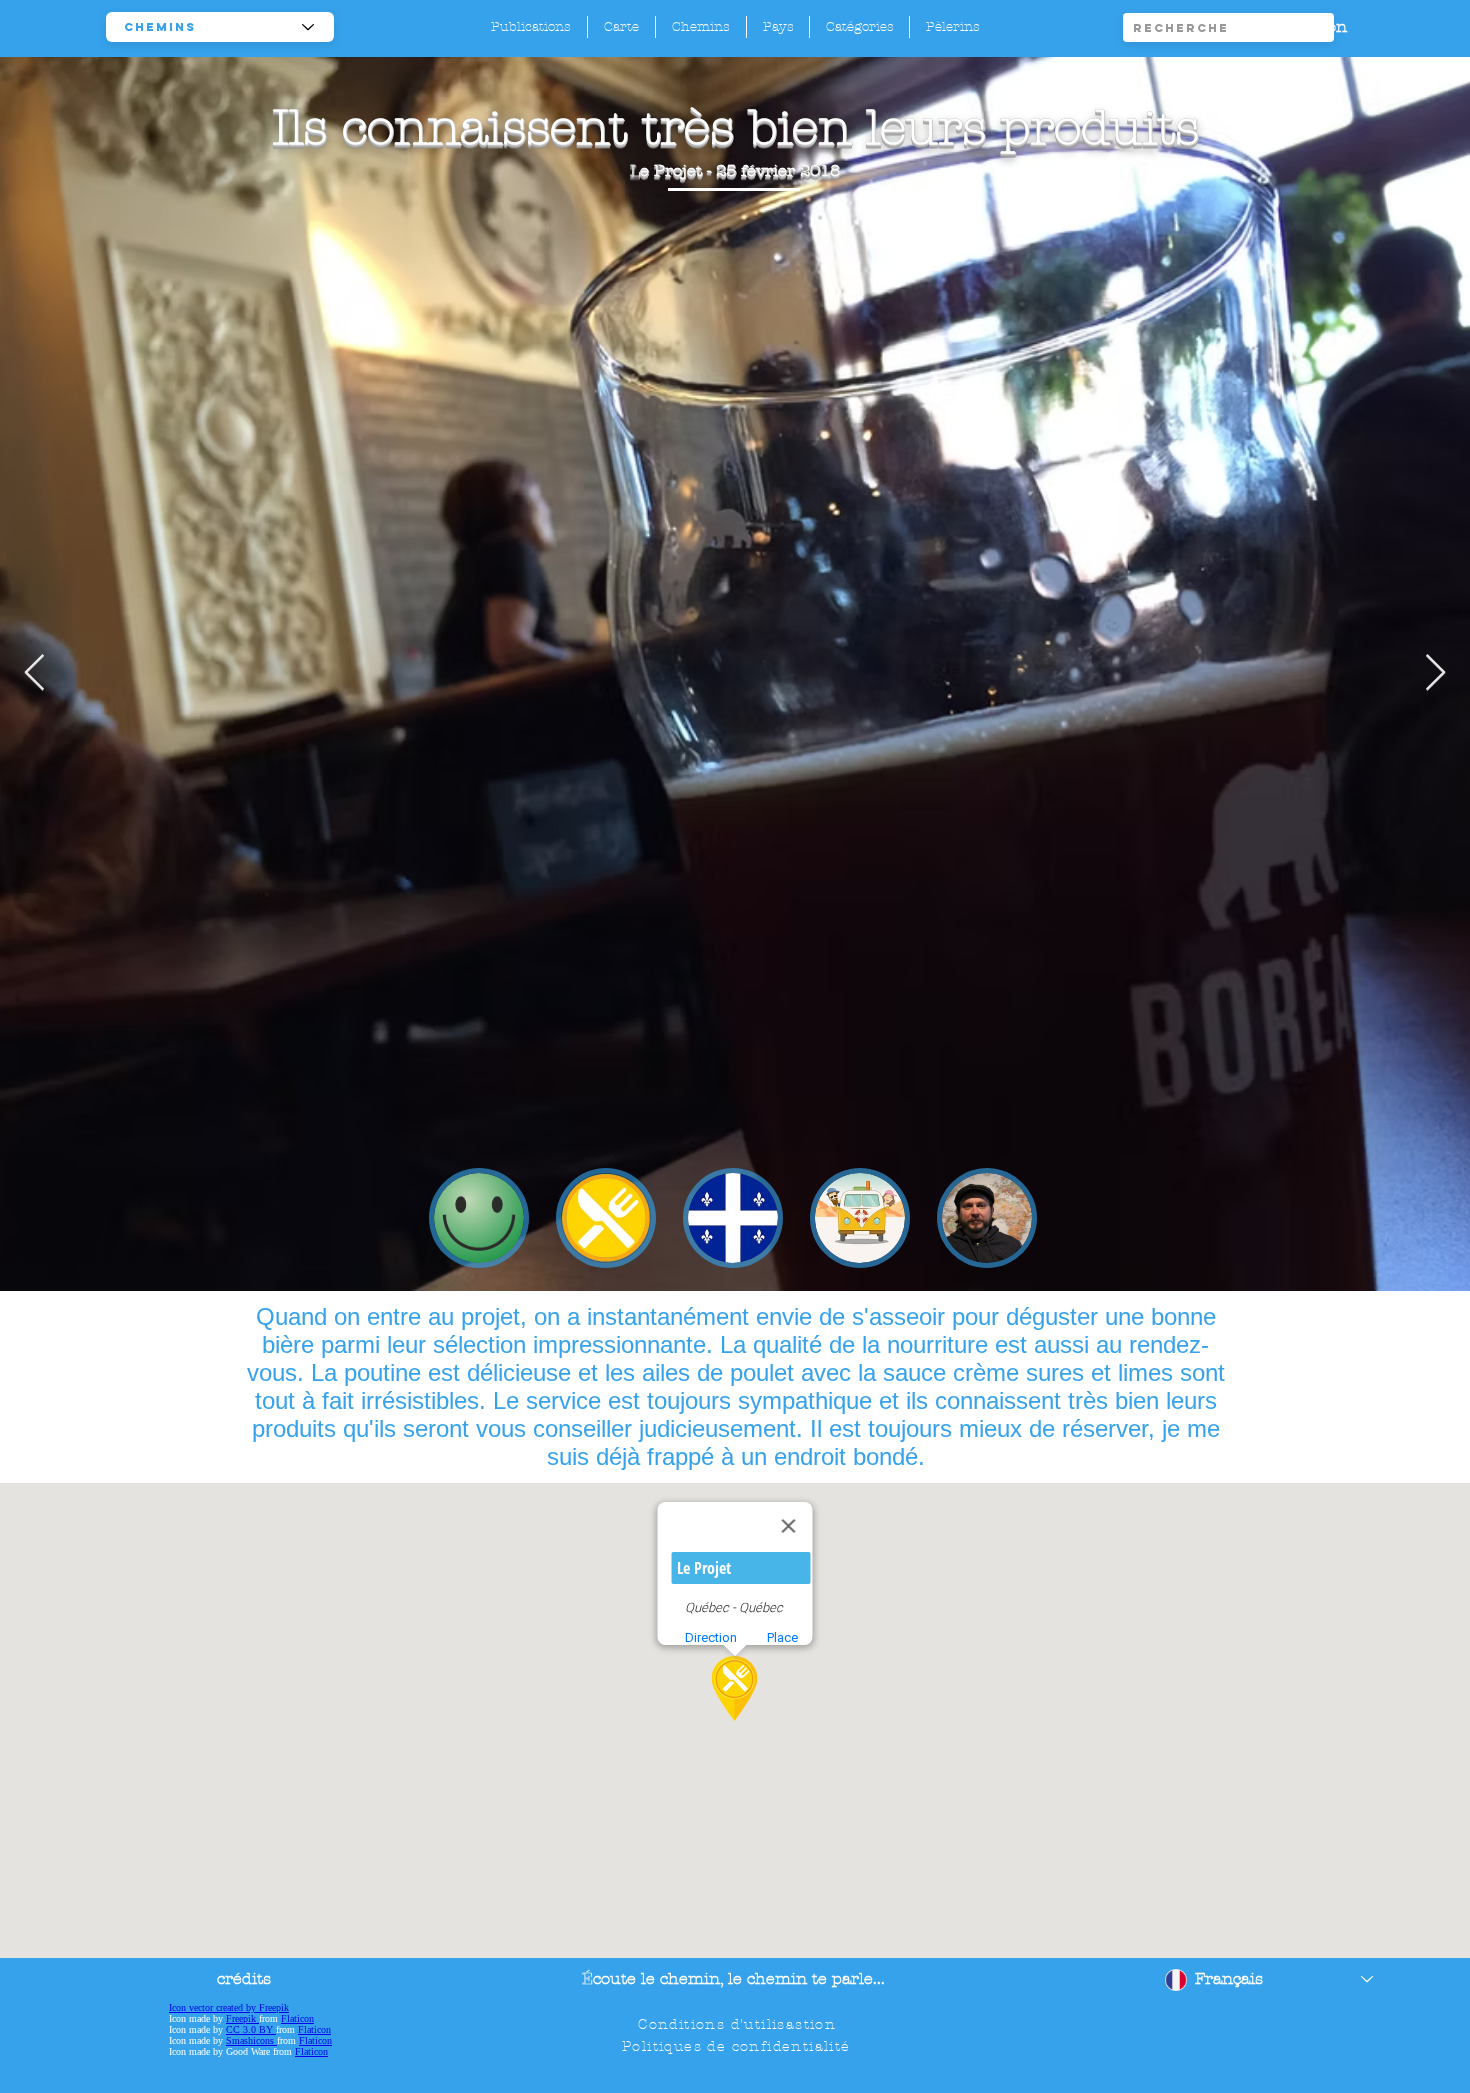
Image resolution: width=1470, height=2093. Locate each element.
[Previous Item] (34, 673)
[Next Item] (1435, 673)
